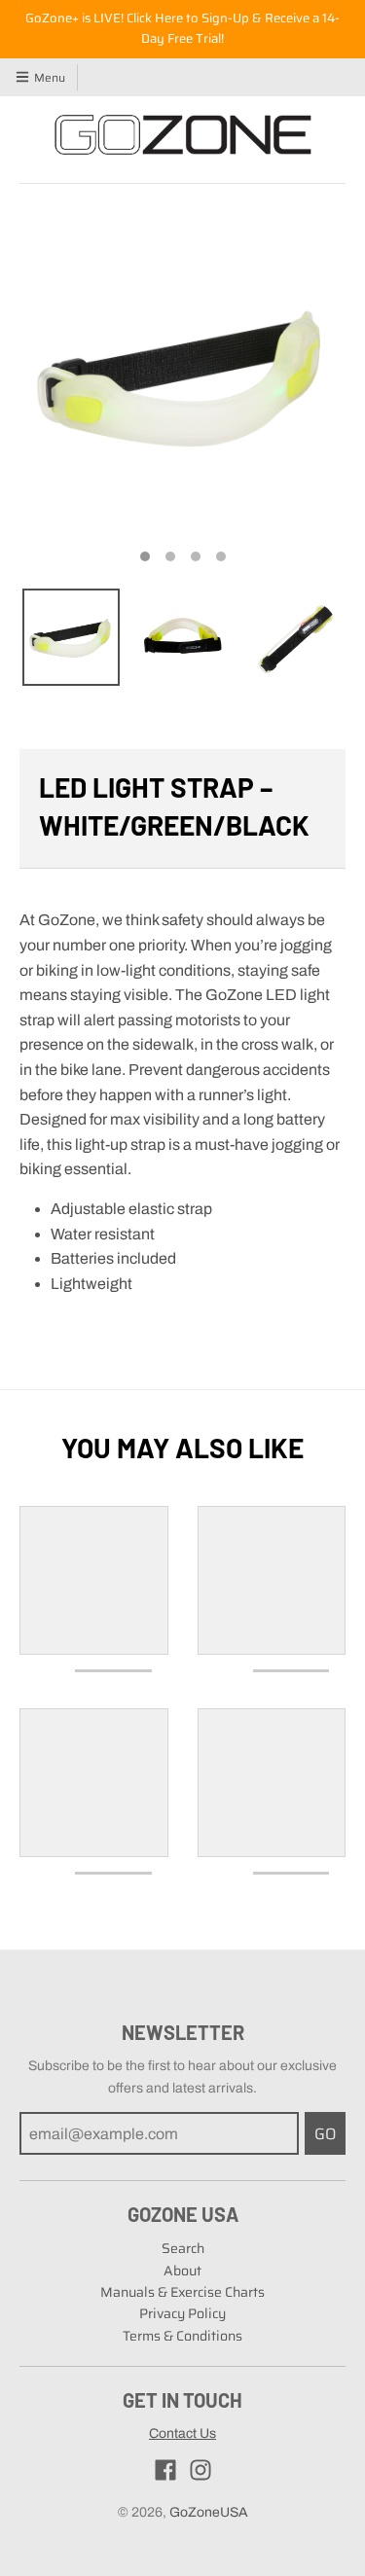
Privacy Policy (182, 2313)
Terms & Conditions (182, 2336)
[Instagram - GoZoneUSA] (201, 2470)
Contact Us (182, 2433)
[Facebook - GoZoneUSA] (165, 2470)
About (182, 2271)
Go (325, 2134)
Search (183, 2248)
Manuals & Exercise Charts (182, 2292)
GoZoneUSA (209, 2512)
